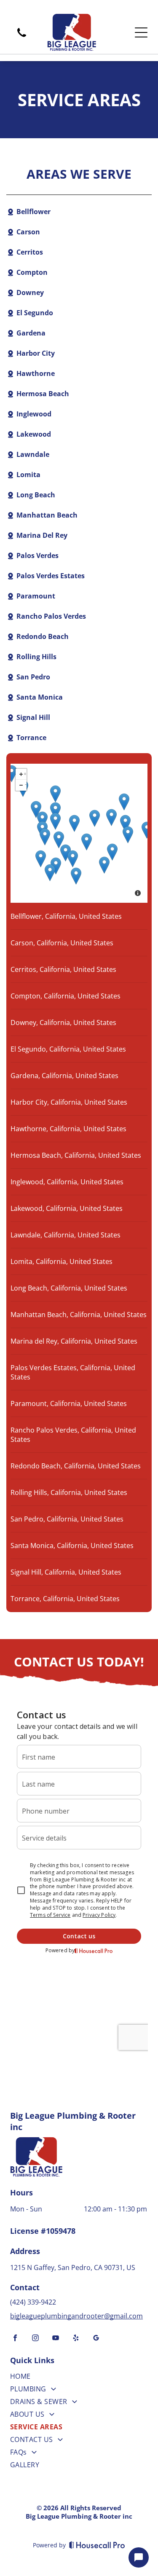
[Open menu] (141, 32)
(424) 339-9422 (34, 2302)
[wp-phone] (22, 38)
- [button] (26, 784)
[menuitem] (79, 2378)
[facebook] (15, 2339)
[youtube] (56, 2339)
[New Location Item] (125, 823)
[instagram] (35, 2339)
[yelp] (76, 2339)
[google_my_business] (96, 2339)
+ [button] (25, 773)
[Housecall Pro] (97, 2545)
